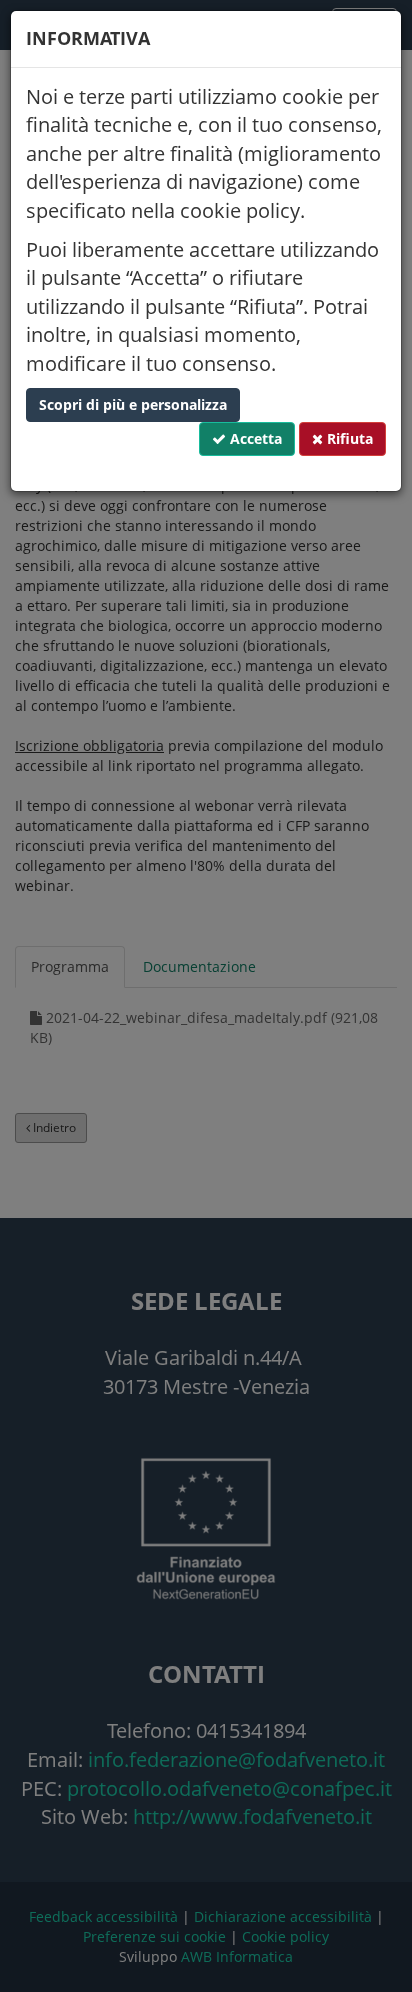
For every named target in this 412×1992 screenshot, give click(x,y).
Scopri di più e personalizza (133, 404)
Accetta (254, 438)
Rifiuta (348, 438)
